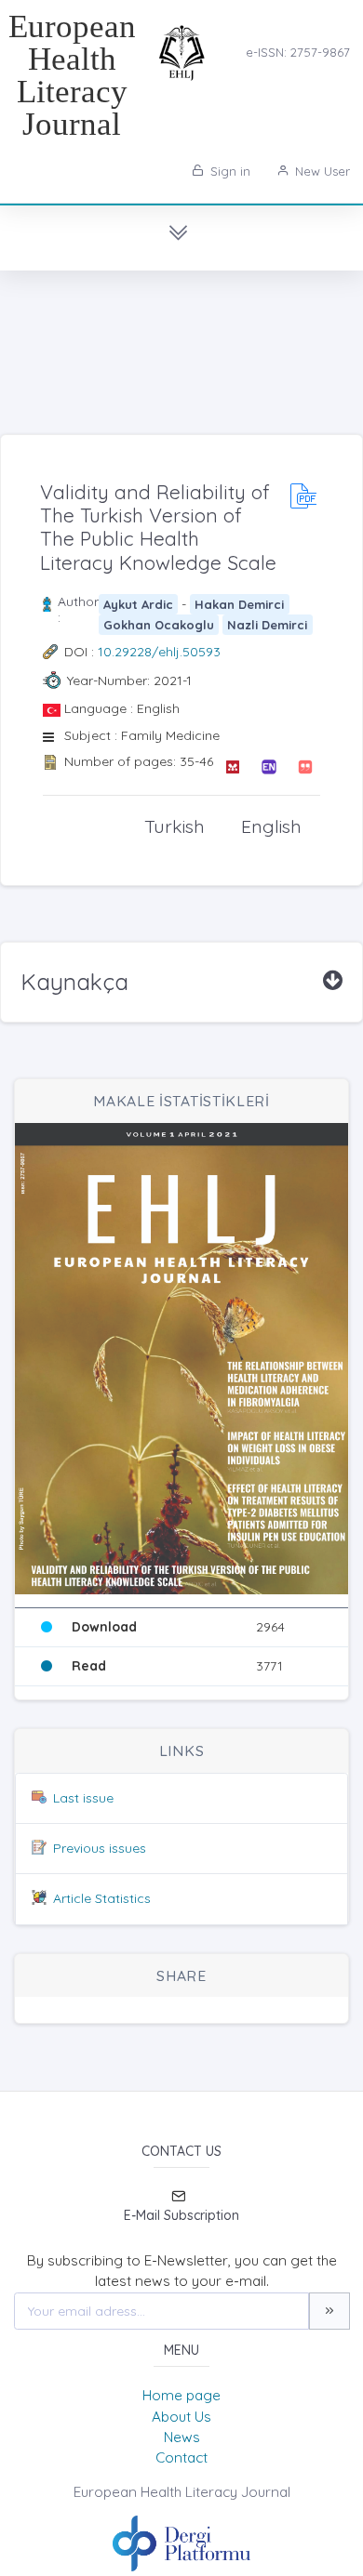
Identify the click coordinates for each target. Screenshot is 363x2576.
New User (321, 171)
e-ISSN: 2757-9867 (298, 52)
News (182, 2437)
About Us (181, 2417)
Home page (181, 2395)
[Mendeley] (232, 767)
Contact (181, 2457)
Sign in (229, 171)
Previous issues (100, 1848)
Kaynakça (74, 982)
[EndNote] (269, 767)
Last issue (83, 1798)
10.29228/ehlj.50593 (159, 652)
